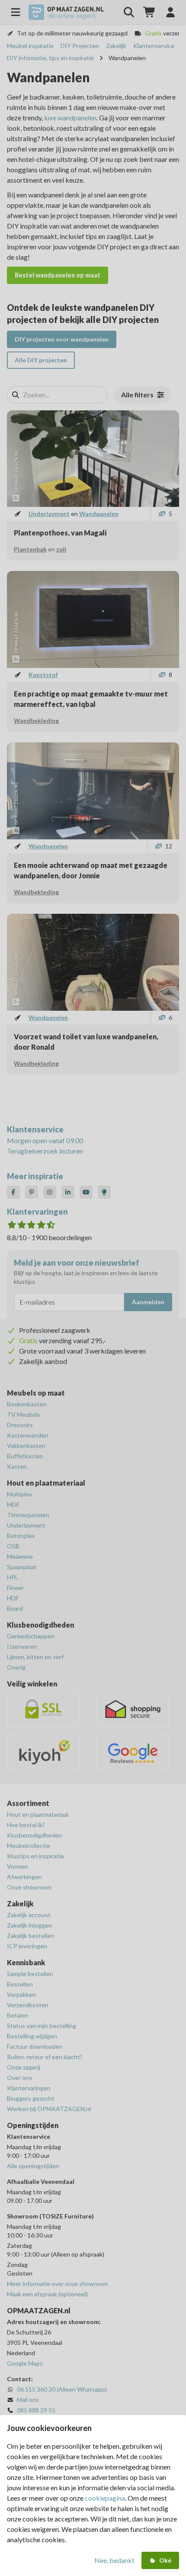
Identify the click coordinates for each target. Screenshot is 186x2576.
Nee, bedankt (114, 2560)
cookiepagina (105, 2498)
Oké (165, 2560)
